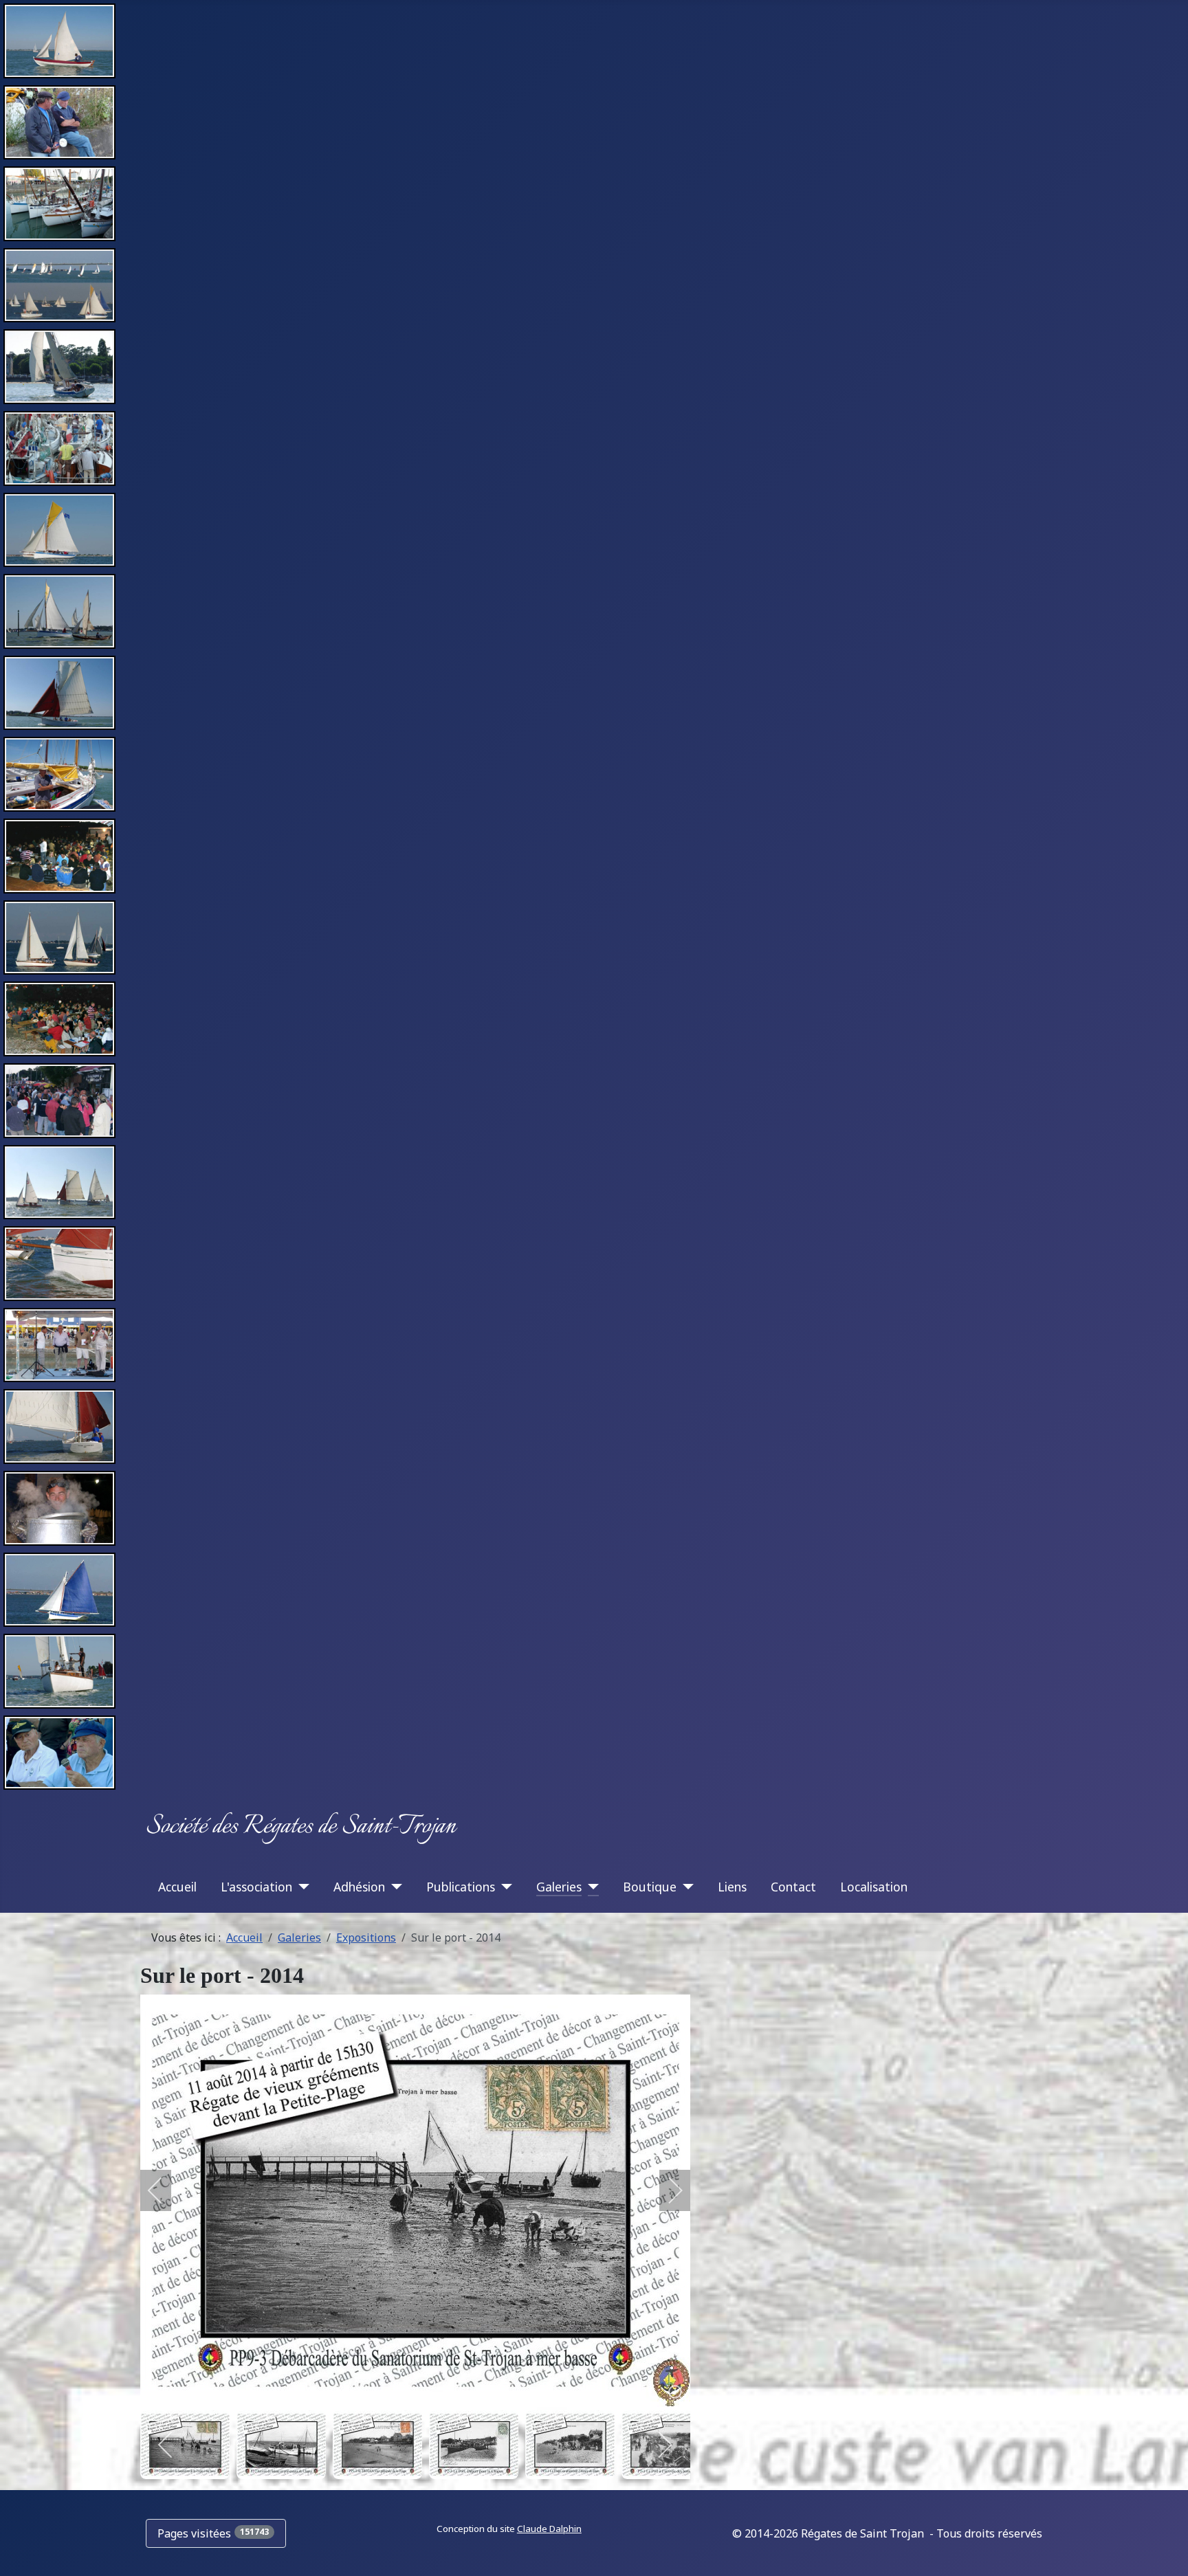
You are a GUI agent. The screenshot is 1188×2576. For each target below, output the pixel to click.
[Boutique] (685, 1887)
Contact (793, 1887)
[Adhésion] (394, 1887)
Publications (461, 1887)
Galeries (559, 1887)
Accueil (177, 1887)
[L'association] (301, 1887)
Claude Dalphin (549, 2529)
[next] (666, 2190)
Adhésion (359, 1887)
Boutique (650, 1887)
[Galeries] (590, 1887)
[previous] (164, 2190)
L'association (256, 1887)
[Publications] (504, 1887)
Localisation (874, 1887)
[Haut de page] (1164, 2551)
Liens (732, 1887)
